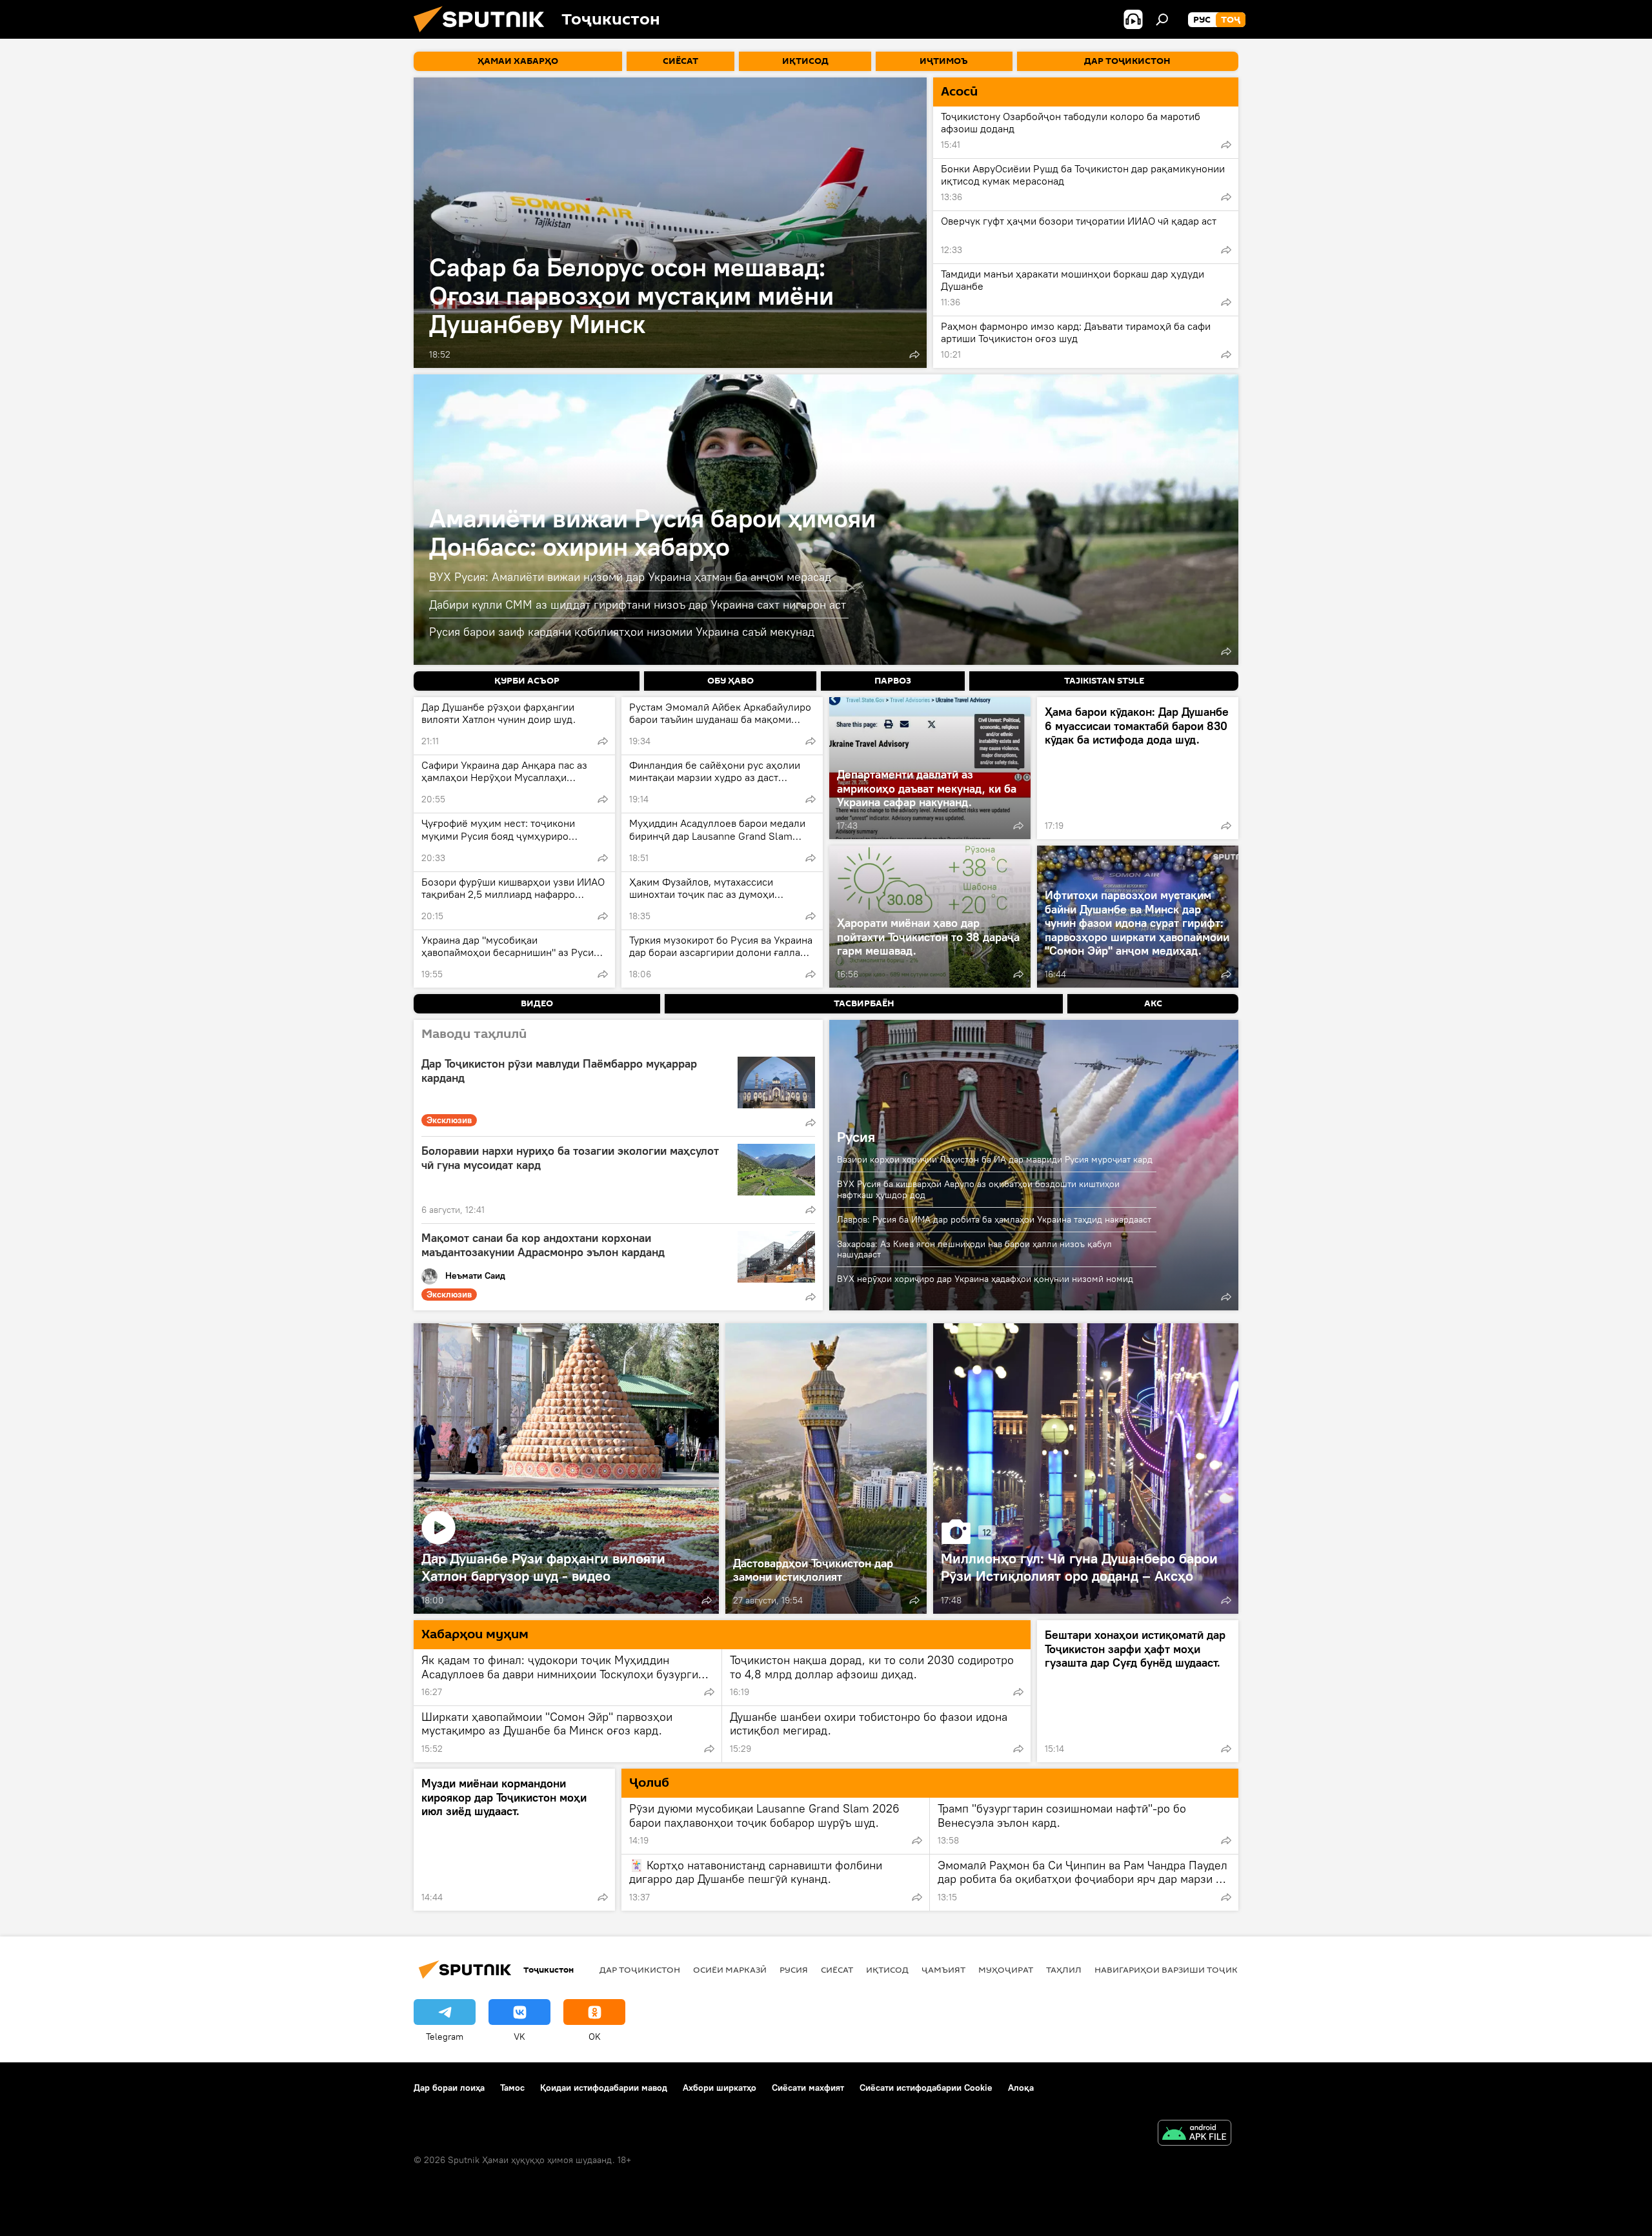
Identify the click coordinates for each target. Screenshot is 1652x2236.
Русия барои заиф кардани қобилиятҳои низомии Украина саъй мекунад (622, 632)
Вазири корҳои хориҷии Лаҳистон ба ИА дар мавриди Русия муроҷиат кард (995, 1159)
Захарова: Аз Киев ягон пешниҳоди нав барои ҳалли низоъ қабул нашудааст (974, 1249)
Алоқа (1021, 2088)
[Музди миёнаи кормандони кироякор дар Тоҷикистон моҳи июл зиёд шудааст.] (514, 1840)
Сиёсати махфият (808, 2088)
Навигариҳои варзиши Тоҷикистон (1181, 1969)
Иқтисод (887, 1969)
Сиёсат (837, 1969)
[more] (914, 354)
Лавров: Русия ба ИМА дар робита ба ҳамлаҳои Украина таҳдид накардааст (994, 1219)
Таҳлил (1064, 1969)
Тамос (512, 2088)
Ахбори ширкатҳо (720, 2088)
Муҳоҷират (1006, 1969)
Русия (856, 1137)
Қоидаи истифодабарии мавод (604, 2088)
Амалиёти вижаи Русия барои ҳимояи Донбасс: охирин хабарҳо (652, 532)
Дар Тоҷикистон (640, 1969)
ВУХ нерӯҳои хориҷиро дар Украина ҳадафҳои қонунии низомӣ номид (985, 1279)
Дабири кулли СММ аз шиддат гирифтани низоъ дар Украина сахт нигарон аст (638, 605)
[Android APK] (1194, 2134)
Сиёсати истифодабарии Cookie (926, 2088)
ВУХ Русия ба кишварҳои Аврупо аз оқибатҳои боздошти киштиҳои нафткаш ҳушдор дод (978, 1189)
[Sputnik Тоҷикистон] (484, 36)
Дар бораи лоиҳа (449, 2088)
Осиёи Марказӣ (730, 1969)
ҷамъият (943, 1969)
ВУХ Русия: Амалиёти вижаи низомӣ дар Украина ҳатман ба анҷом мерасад (630, 577)
